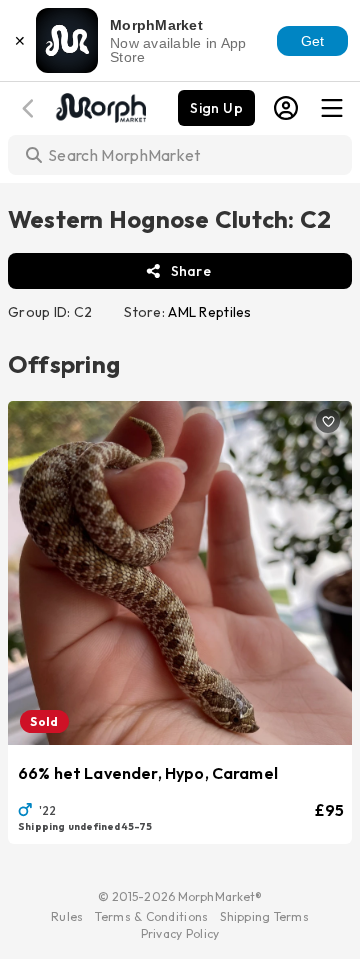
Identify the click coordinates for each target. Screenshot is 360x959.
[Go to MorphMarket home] (100, 106)
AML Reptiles (209, 312)
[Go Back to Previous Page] (31, 108)
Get (313, 41)
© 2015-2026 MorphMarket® (180, 896)
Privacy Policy (180, 933)
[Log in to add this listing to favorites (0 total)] (328, 421)
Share (191, 271)
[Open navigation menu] (332, 108)
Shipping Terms (264, 916)
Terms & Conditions (151, 916)
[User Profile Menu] (286, 108)
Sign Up (216, 108)
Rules (67, 916)
